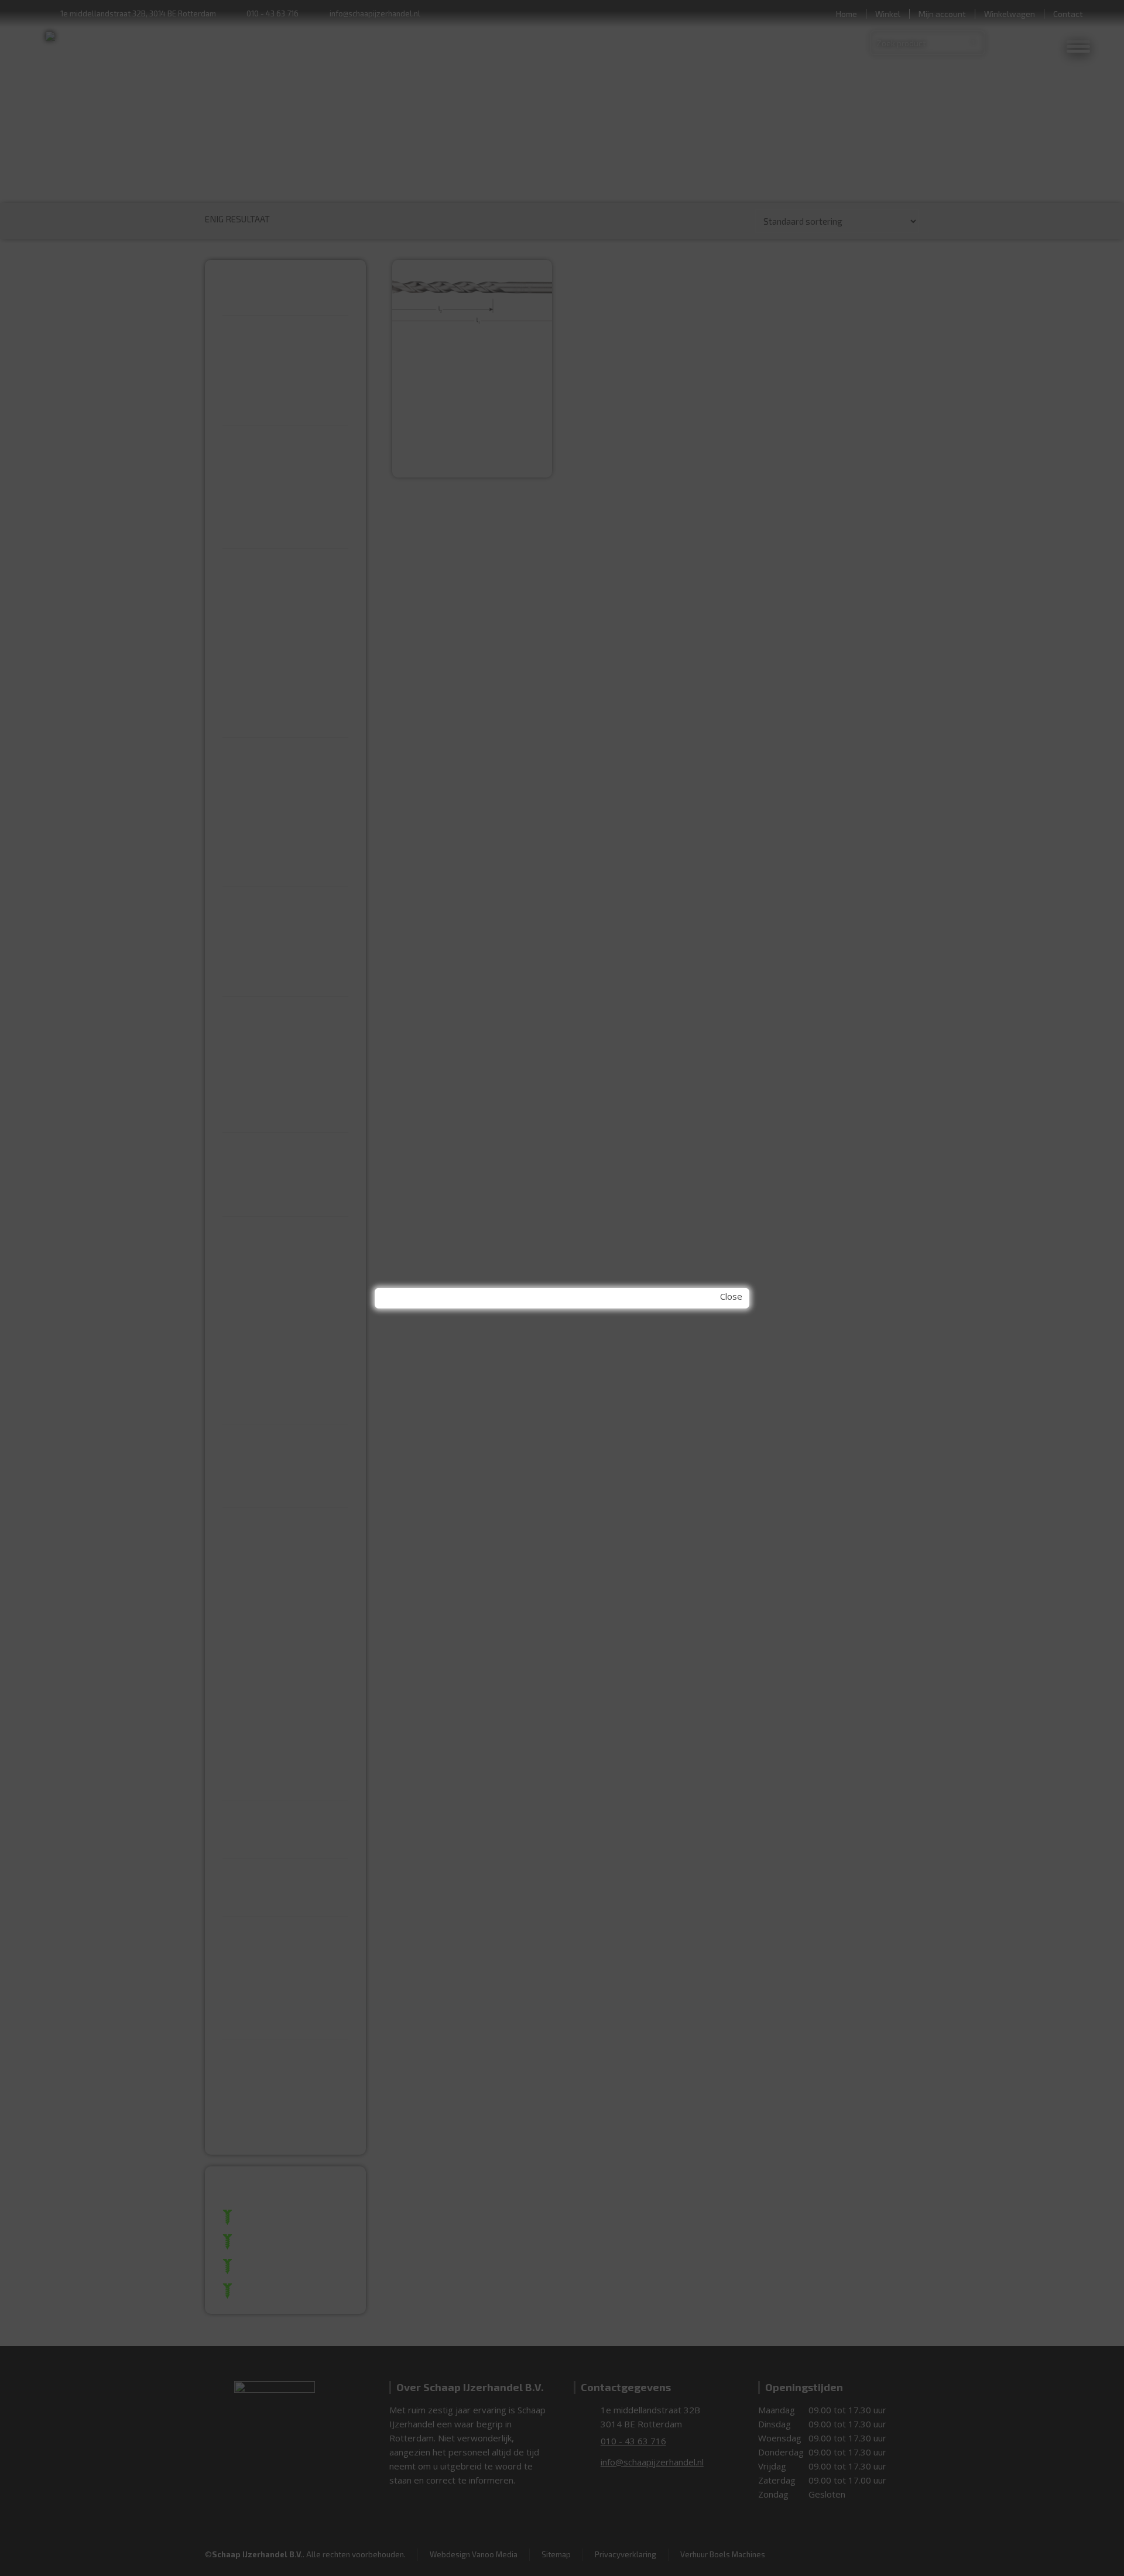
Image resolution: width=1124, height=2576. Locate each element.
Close (731, 1296)
